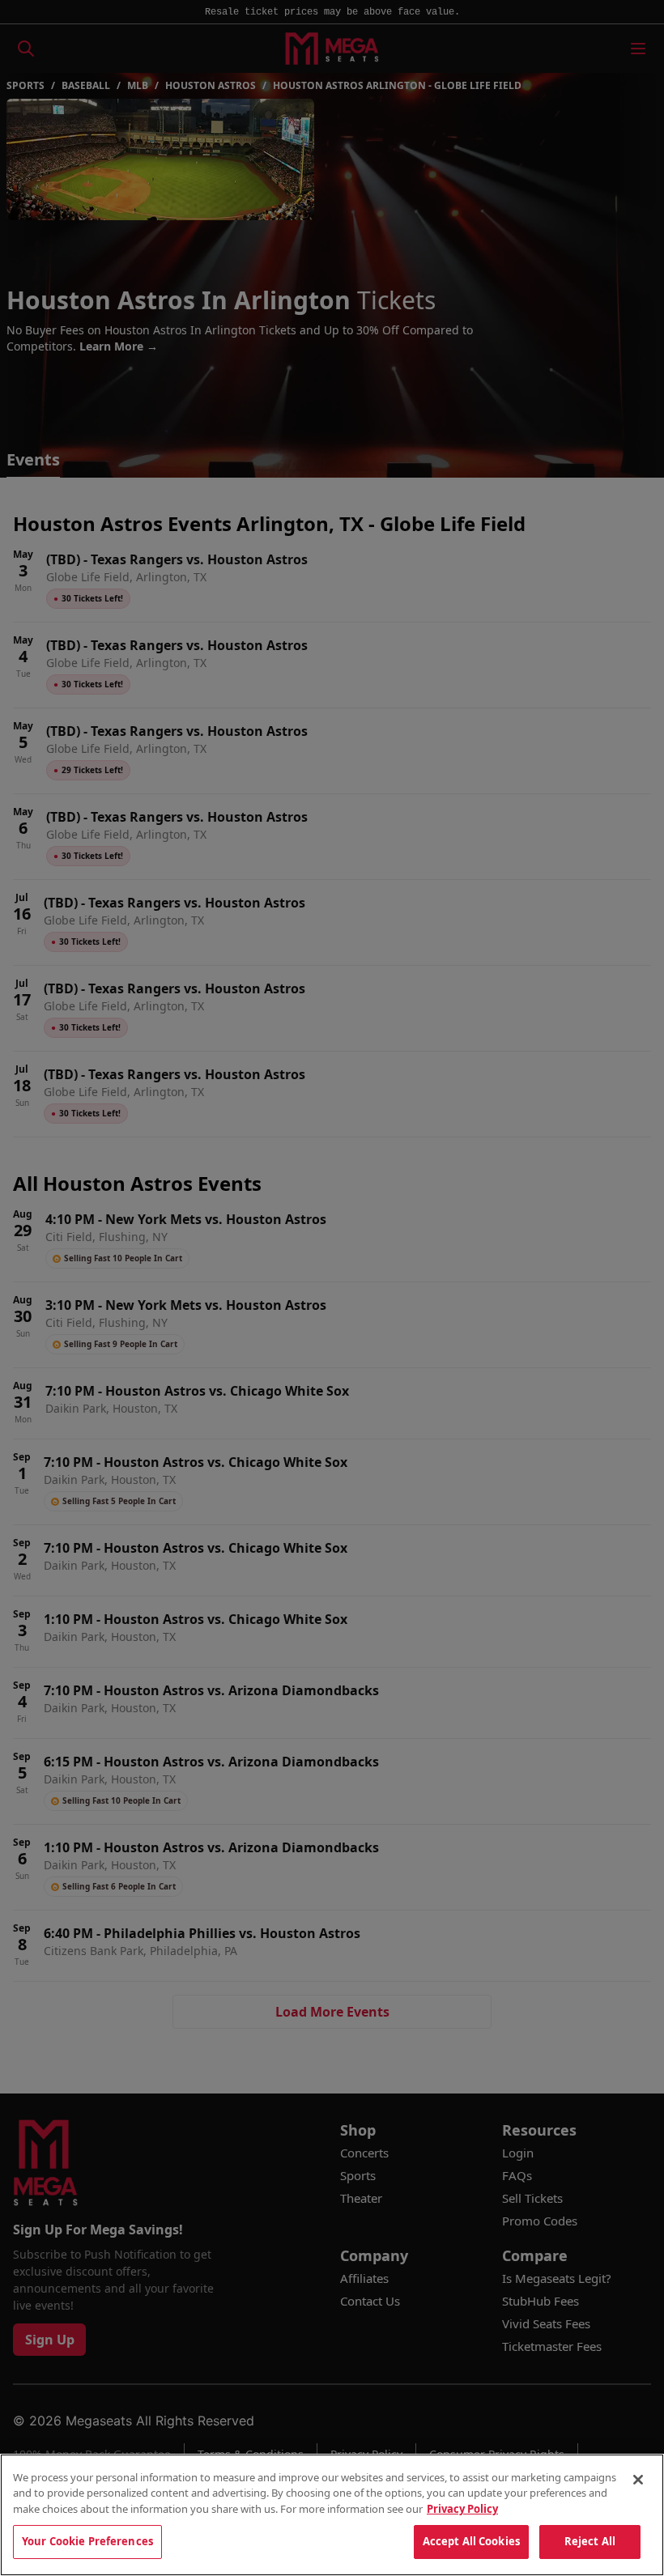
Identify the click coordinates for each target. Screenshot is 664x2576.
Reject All (590, 2541)
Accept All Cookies (471, 2541)
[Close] (638, 2480)
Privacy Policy (462, 2509)
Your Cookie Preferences (87, 2541)
